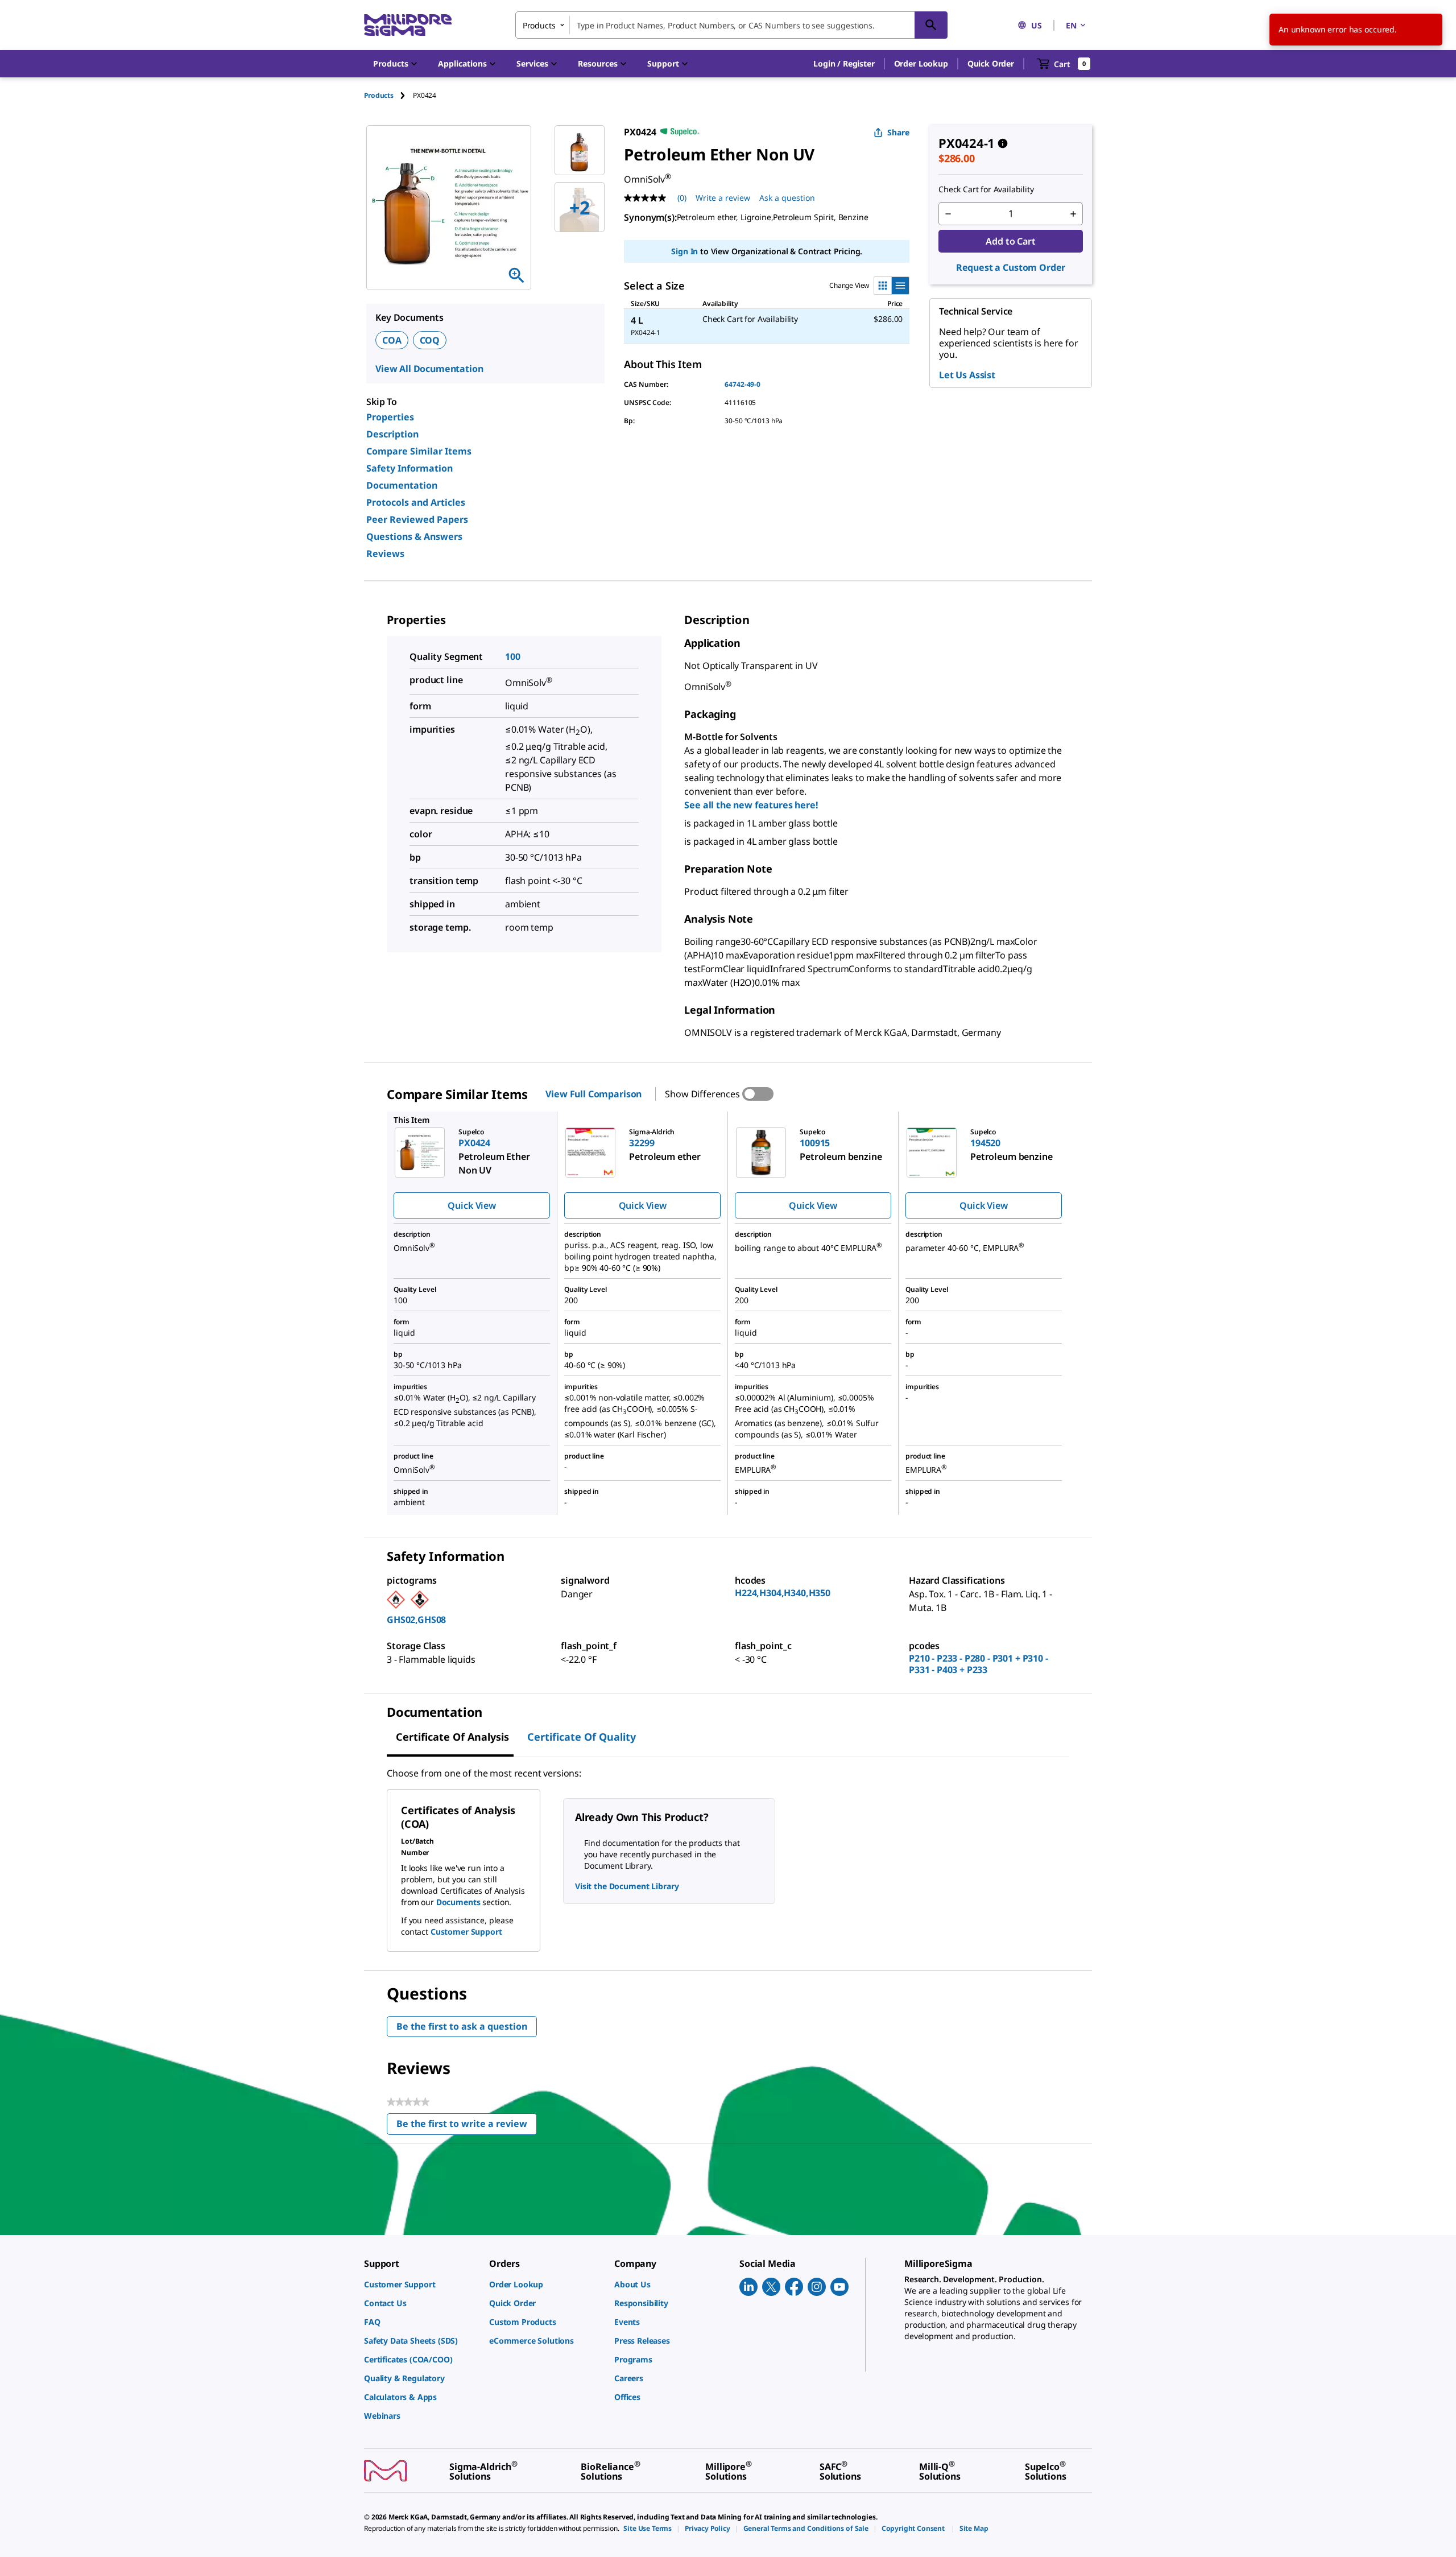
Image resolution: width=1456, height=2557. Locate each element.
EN (1071, 25)
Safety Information (409, 468)
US (1037, 25)
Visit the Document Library (627, 1886)
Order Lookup (921, 63)
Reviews (385, 553)
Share (898, 132)
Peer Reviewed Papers (417, 519)
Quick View (471, 1205)
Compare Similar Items (419, 451)
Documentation (402, 485)
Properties (390, 417)
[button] (844, 64)
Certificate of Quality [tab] (582, 1737)
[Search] (931, 25)
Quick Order (991, 63)
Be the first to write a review (467, 2126)
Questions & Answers (414, 536)
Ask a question (787, 198)
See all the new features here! (751, 805)
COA (392, 340)
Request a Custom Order (1011, 267)
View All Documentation (429, 369)
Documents (458, 1902)
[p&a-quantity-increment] (1073, 214)
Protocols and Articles (416, 502)
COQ (430, 340)
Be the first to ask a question (462, 2026)
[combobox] (731, 25)
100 (513, 656)
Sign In (684, 251)
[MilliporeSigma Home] (408, 25)
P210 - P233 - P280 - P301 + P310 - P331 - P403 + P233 (979, 1664)
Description (392, 434)
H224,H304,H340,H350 (783, 1593)
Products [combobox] (539, 25)
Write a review (723, 198)
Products (379, 95)
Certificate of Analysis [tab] (452, 1737)
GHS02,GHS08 (416, 1620)
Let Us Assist (967, 375)
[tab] (388, 95)
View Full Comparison (593, 1094)
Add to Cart (1010, 241)
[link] (421, 2284)
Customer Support (466, 1932)
